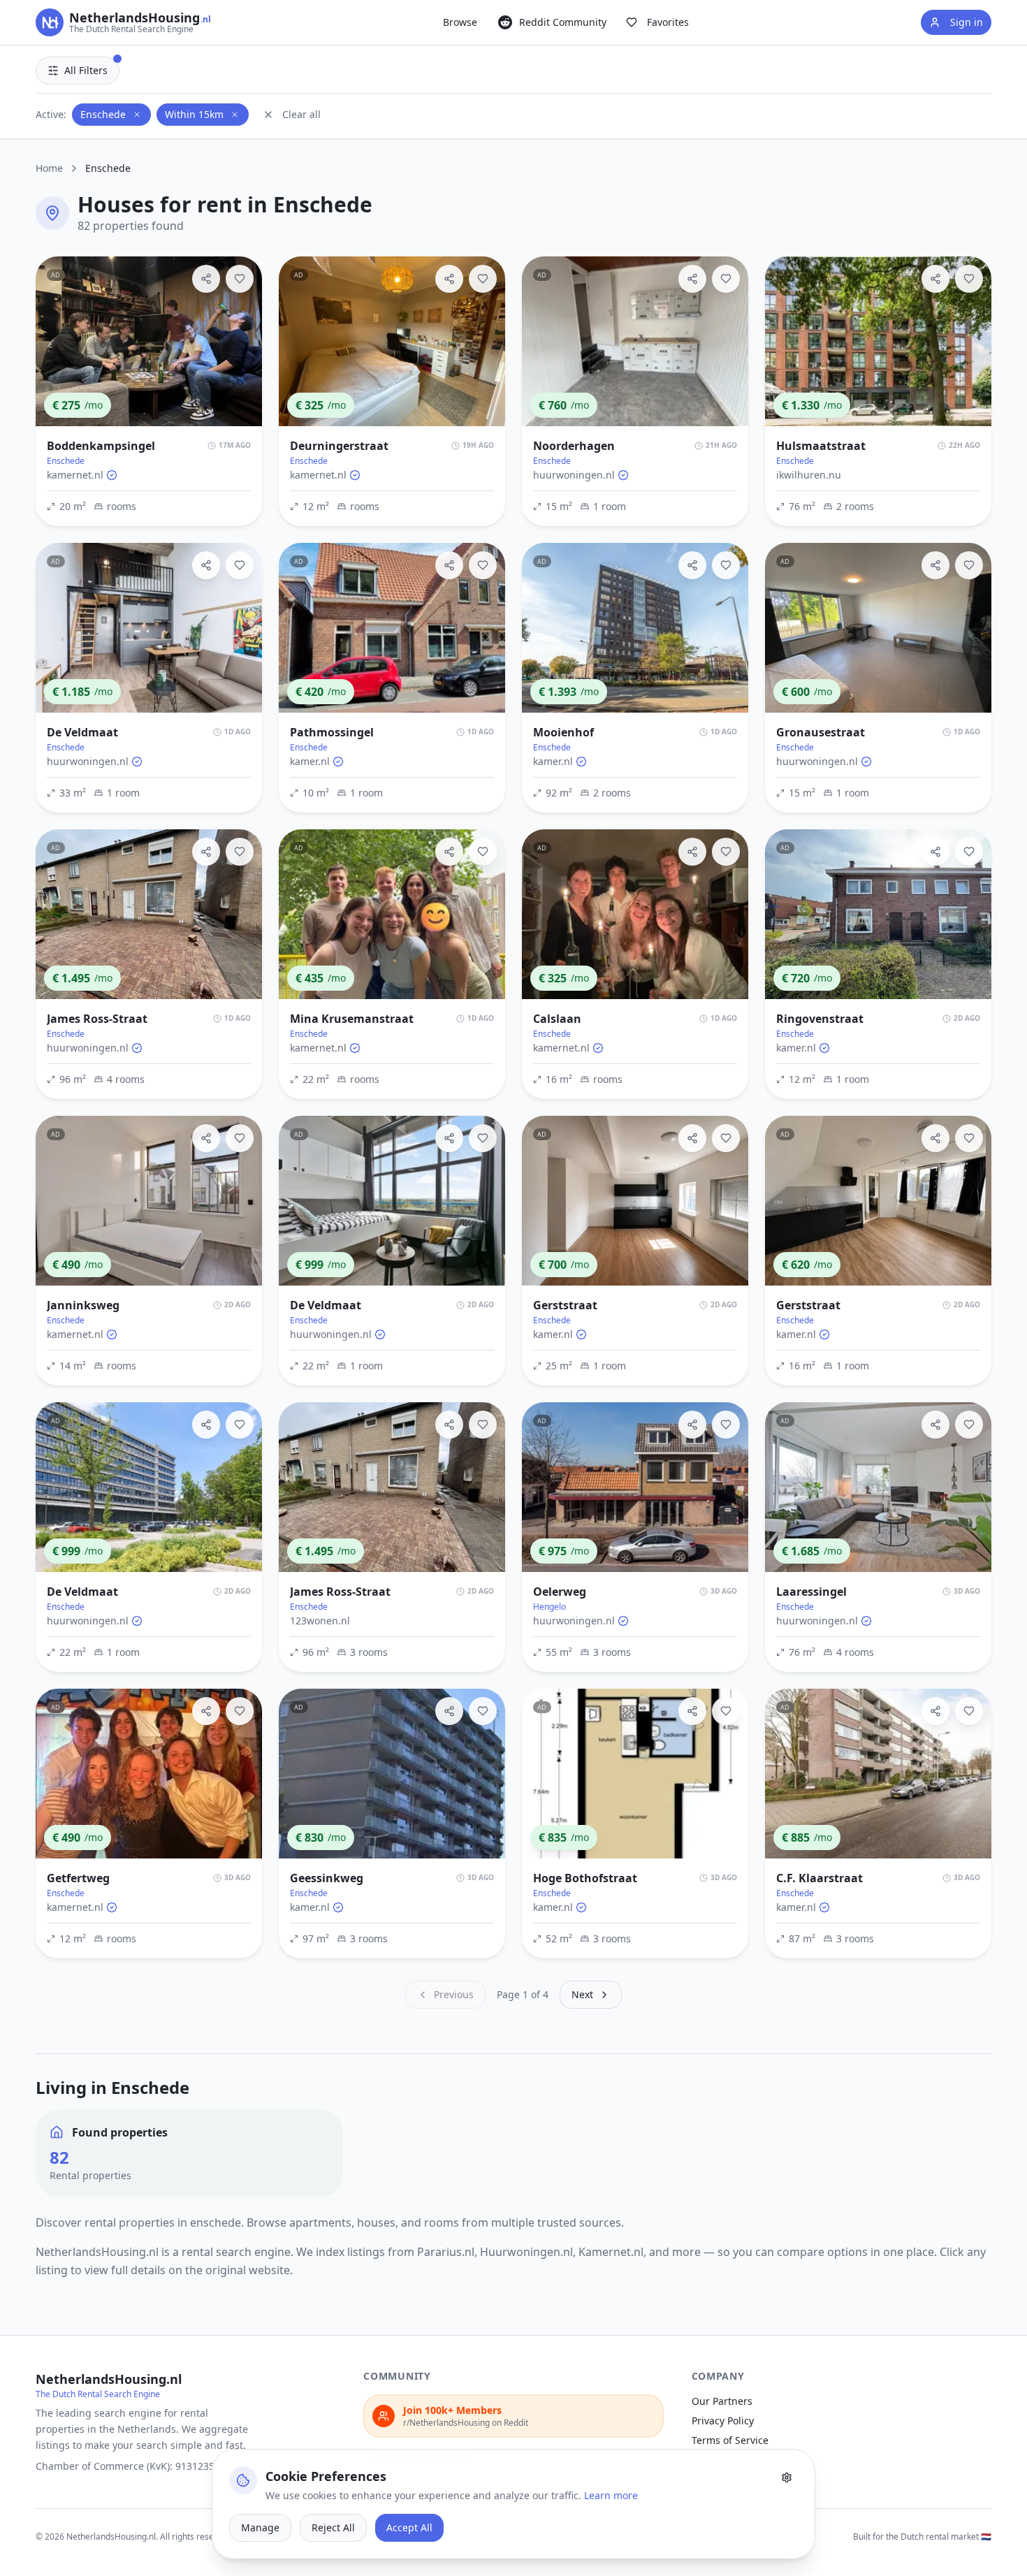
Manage (260, 2527)
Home (49, 168)
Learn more (611, 2495)
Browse (460, 22)
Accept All (409, 2527)
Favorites (668, 22)
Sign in (967, 22)
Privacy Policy (723, 2421)
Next (582, 1994)
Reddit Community (563, 22)
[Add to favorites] (240, 279)
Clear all (301, 114)
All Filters (86, 70)
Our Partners (722, 2401)
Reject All (333, 2527)
